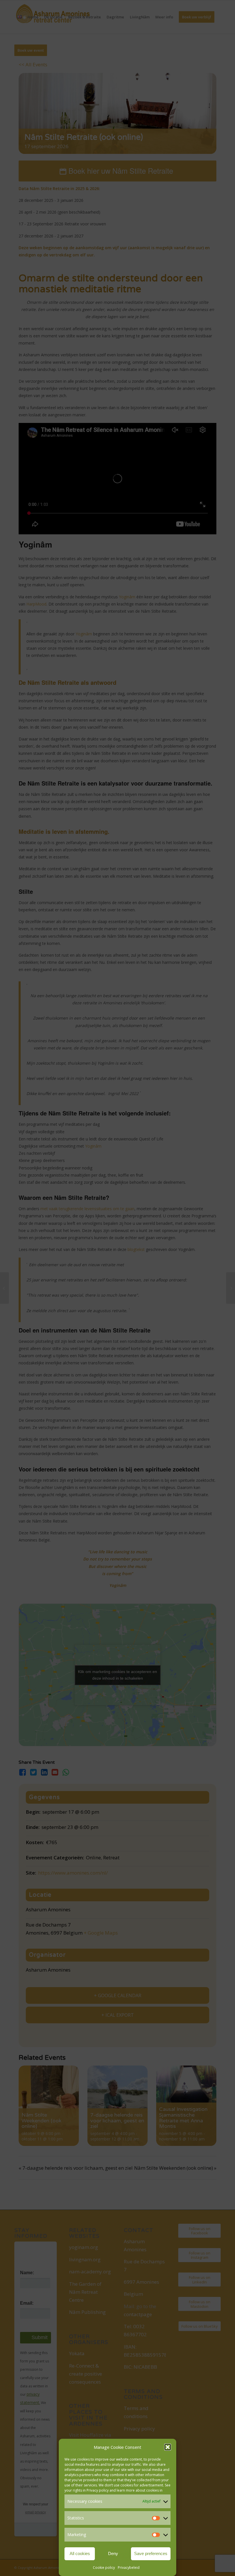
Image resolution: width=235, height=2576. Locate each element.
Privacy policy (98, 2490)
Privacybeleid (129, 2568)
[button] (168, 2447)
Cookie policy (104, 2568)
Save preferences (151, 2553)
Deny (113, 2553)
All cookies (80, 2553)
